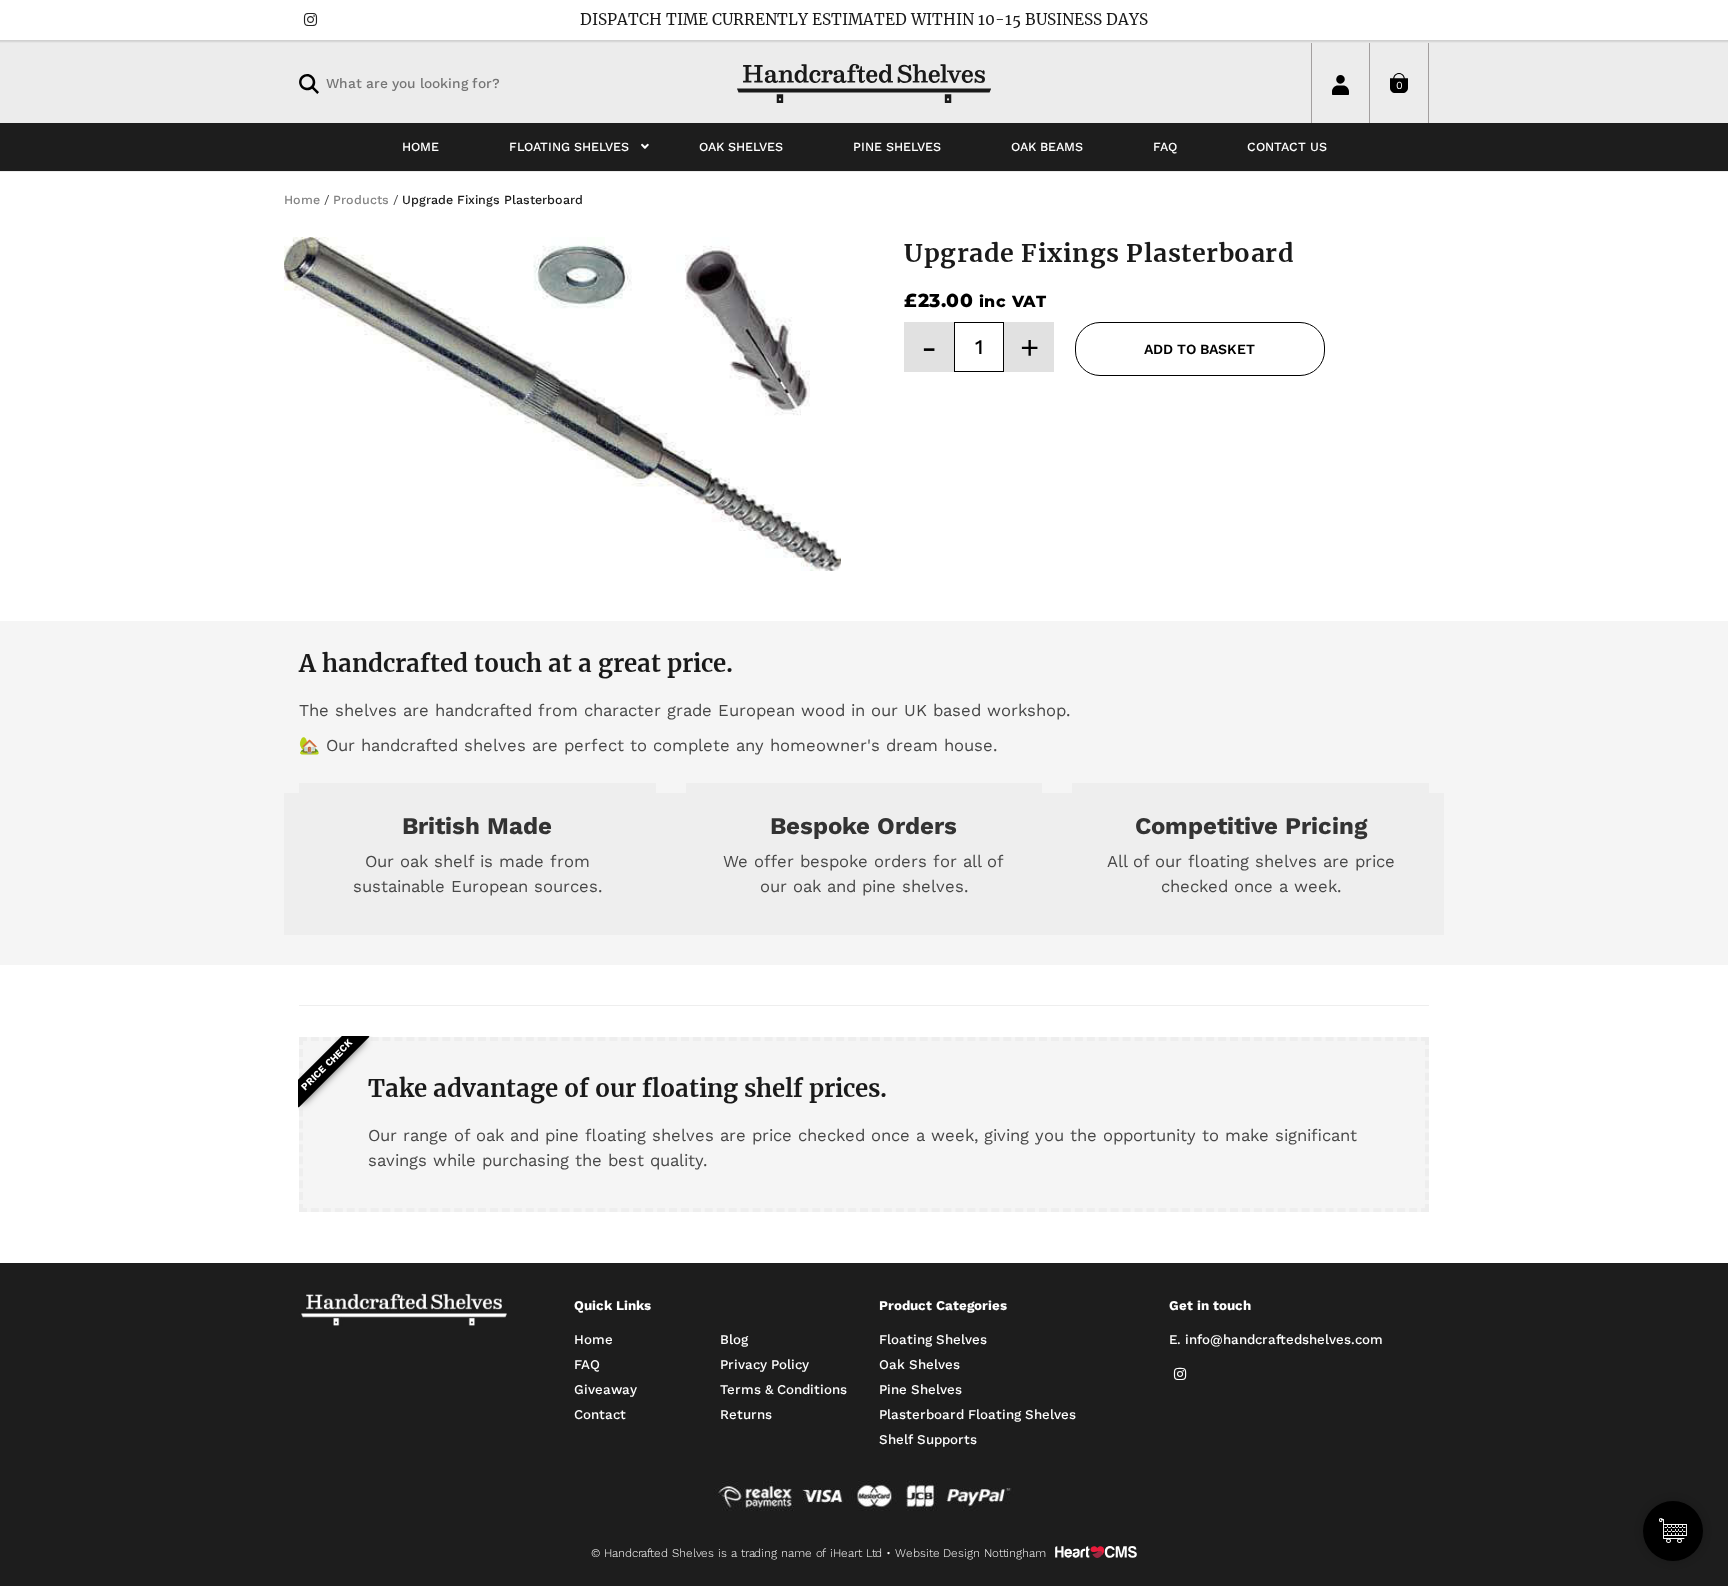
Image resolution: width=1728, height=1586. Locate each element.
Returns (746, 1414)
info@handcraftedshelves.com (1284, 1339)
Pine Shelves (920, 1389)
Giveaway (605, 1389)
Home (593, 1339)
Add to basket (1199, 349)
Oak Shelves (919, 1364)
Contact (600, 1414)
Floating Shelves (933, 1339)
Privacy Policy (764, 1364)
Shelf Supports (928, 1439)
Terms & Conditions (783, 1389)
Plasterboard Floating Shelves (977, 1414)
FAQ (587, 1364)
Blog (734, 1339)
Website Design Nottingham (970, 1553)
